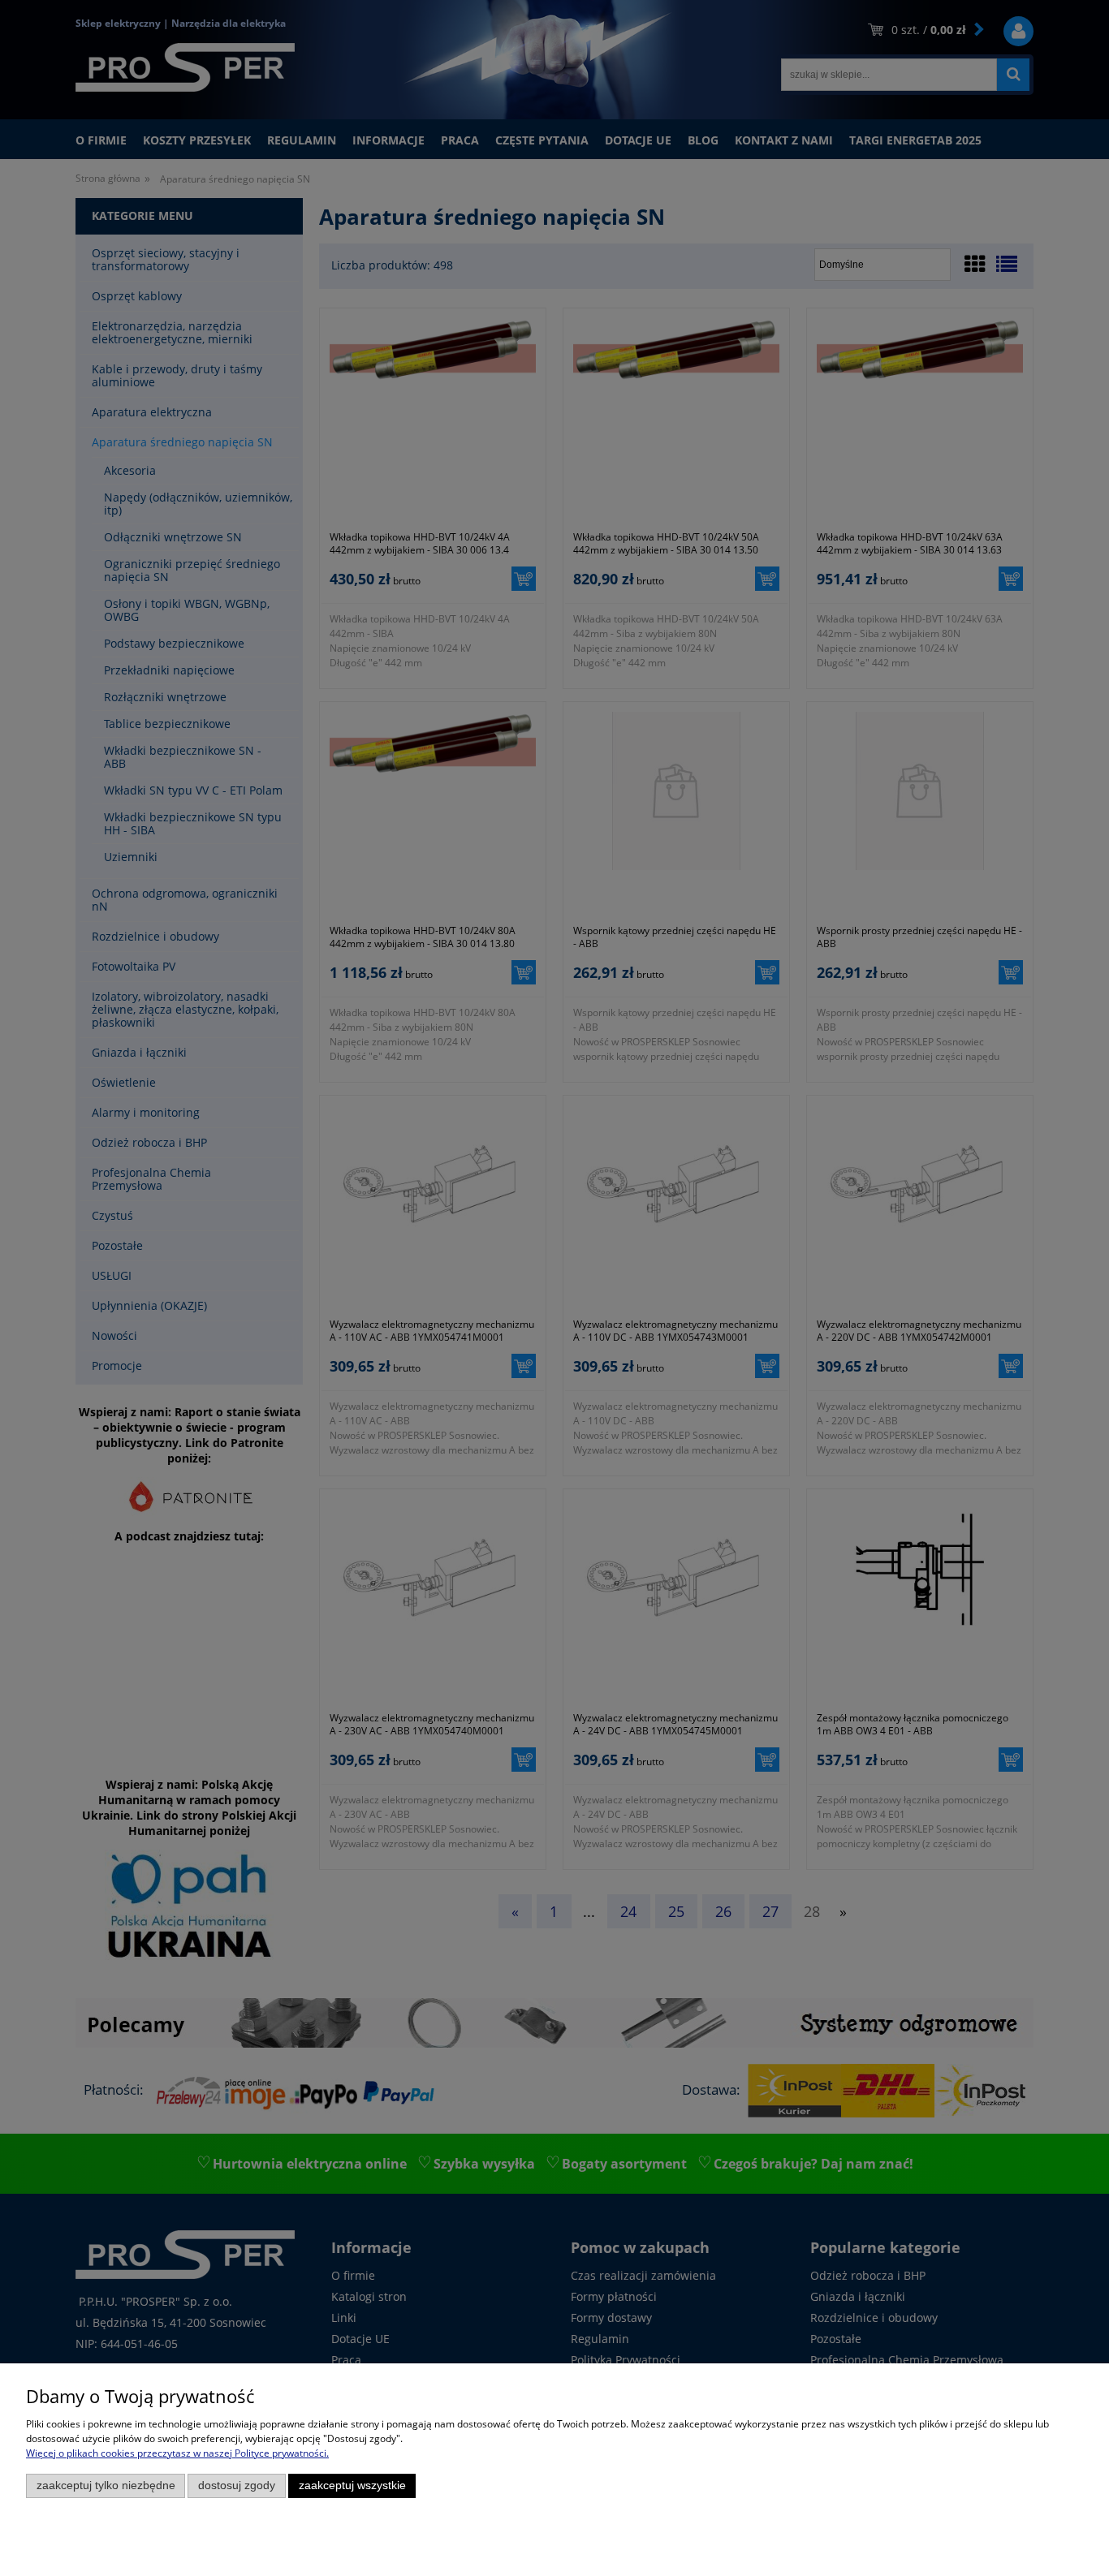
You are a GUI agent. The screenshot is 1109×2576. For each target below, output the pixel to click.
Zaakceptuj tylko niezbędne (106, 2486)
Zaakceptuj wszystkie (352, 2486)
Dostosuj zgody (237, 2486)
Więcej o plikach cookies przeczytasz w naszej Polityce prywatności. (177, 2453)
